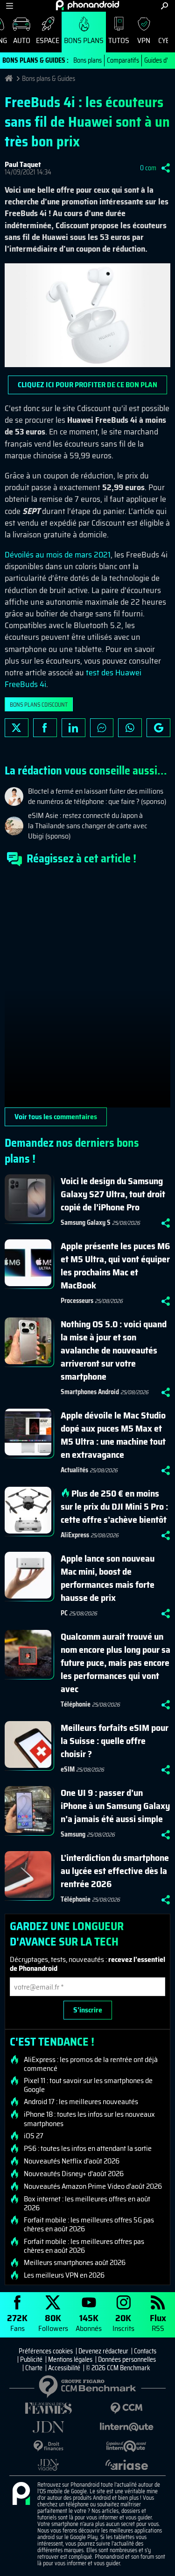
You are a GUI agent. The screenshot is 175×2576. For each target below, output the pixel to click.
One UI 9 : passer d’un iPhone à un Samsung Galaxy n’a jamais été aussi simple (115, 1806)
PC (64, 1613)
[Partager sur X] (17, 728)
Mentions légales (70, 2359)
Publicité (31, 2359)
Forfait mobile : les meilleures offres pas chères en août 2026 (84, 2246)
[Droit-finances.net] (49, 2446)
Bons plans (84, 40)
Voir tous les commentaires (56, 1117)
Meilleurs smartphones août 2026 (75, 2263)
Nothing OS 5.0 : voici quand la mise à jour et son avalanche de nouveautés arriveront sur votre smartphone (114, 1350)
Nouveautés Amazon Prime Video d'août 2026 (93, 2186)
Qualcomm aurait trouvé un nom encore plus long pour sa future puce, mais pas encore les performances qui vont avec (115, 1663)
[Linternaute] (127, 2427)
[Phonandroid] (21, 2494)
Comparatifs (123, 60)
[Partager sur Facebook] (45, 728)
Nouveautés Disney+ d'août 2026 (74, 2174)
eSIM (68, 1769)
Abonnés (89, 2322)
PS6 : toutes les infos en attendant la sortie (88, 2149)
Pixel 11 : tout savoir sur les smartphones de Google (88, 2085)
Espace (48, 40)
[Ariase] (127, 2465)
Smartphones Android (90, 1392)
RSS (158, 2322)
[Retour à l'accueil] (87, 5)
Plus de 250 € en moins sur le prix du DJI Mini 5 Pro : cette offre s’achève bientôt (114, 1506)
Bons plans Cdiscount (39, 705)
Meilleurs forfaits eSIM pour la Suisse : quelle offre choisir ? (115, 1741)
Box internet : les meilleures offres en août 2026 (87, 2203)
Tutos (119, 40)
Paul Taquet (23, 164)
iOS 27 (34, 2136)
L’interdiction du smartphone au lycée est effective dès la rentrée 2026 (115, 1871)
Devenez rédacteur (103, 2351)
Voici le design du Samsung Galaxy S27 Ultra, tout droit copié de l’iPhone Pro (113, 1194)
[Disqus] (87, 991)
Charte (34, 2368)
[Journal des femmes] (49, 2408)
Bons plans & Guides (49, 79)
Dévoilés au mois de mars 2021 (58, 555)
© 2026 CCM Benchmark (118, 2368)
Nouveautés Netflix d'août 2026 (72, 2161)
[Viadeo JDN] (49, 2465)
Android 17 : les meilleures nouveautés (81, 2102)
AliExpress (75, 1535)
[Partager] (166, 168)
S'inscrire (88, 2010)
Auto (22, 40)
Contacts (145, 2351)
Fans (17, 2322)
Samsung (73, 1834)
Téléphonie (76, 1704)
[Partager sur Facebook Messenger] (102, 728)
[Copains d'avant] (127, 2446)
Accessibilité (64, 2368)
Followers (53, 2322)
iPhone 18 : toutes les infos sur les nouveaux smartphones (89, 2119)
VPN (144, 40)
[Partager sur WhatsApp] (130, 728)
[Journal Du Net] (49, 2427)
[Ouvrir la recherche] (164, 6)
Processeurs (77, 1301)
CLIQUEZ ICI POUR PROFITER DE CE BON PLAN (87, 385)
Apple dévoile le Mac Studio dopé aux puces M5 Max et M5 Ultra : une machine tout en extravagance (113, 1435)
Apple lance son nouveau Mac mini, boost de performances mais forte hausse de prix (108, 1578)
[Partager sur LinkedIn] (73, 728)
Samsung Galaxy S (86, 1223)
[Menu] (10, 6)
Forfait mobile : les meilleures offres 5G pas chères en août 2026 (89, 2224)
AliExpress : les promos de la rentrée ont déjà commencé (91, 2064)
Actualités (74, 1470)
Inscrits (123, 2322)
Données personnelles (127, 2359)
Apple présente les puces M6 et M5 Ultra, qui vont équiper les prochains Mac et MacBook (115, 1266)
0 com (148, 168)
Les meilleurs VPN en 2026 (64, 2275)
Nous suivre (158, 728)
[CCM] (127, 2408)
